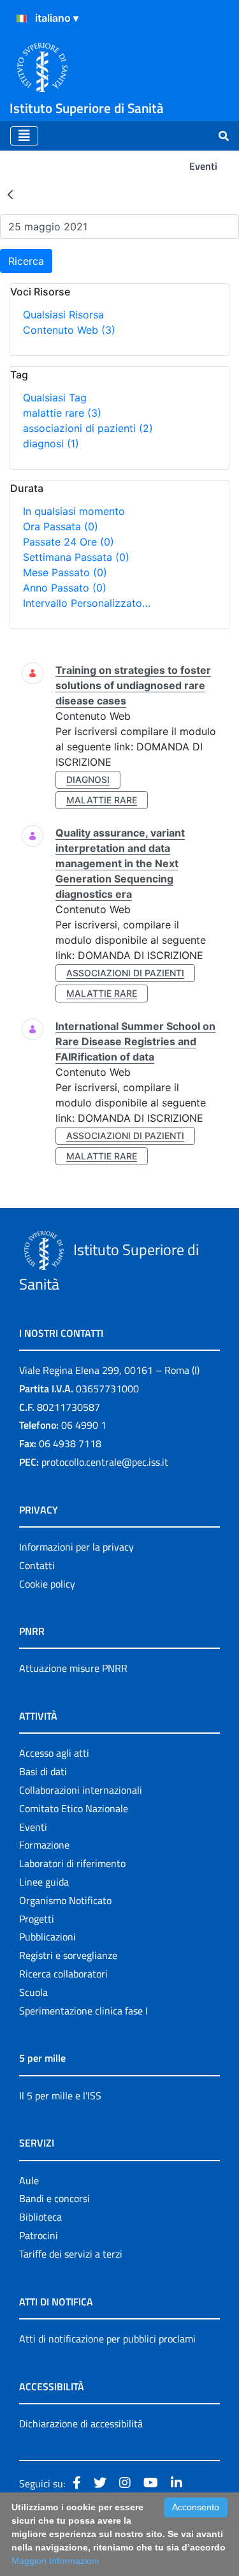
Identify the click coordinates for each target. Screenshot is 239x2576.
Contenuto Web (69, 330)
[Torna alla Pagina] (10, 194)
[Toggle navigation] (24, 136)
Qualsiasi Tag (55, 398)
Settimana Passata (76, 557)
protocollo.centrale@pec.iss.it (105, 1462)
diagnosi (51, 443)
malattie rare (62, 413)
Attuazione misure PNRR (73, 1668)
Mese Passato (65, 572)
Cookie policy (47, 1584)
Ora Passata (61, 526)
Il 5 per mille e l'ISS (60, 2096)
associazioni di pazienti (88, 428)
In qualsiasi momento (74, 511)
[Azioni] (22, 19)
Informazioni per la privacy (76, 1547)
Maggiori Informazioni (55, 2561)
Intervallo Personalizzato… (87, 603)
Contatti (37, 1565)
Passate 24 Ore (69, 542)
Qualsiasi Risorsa (63, 315)
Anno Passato (65, 588)
